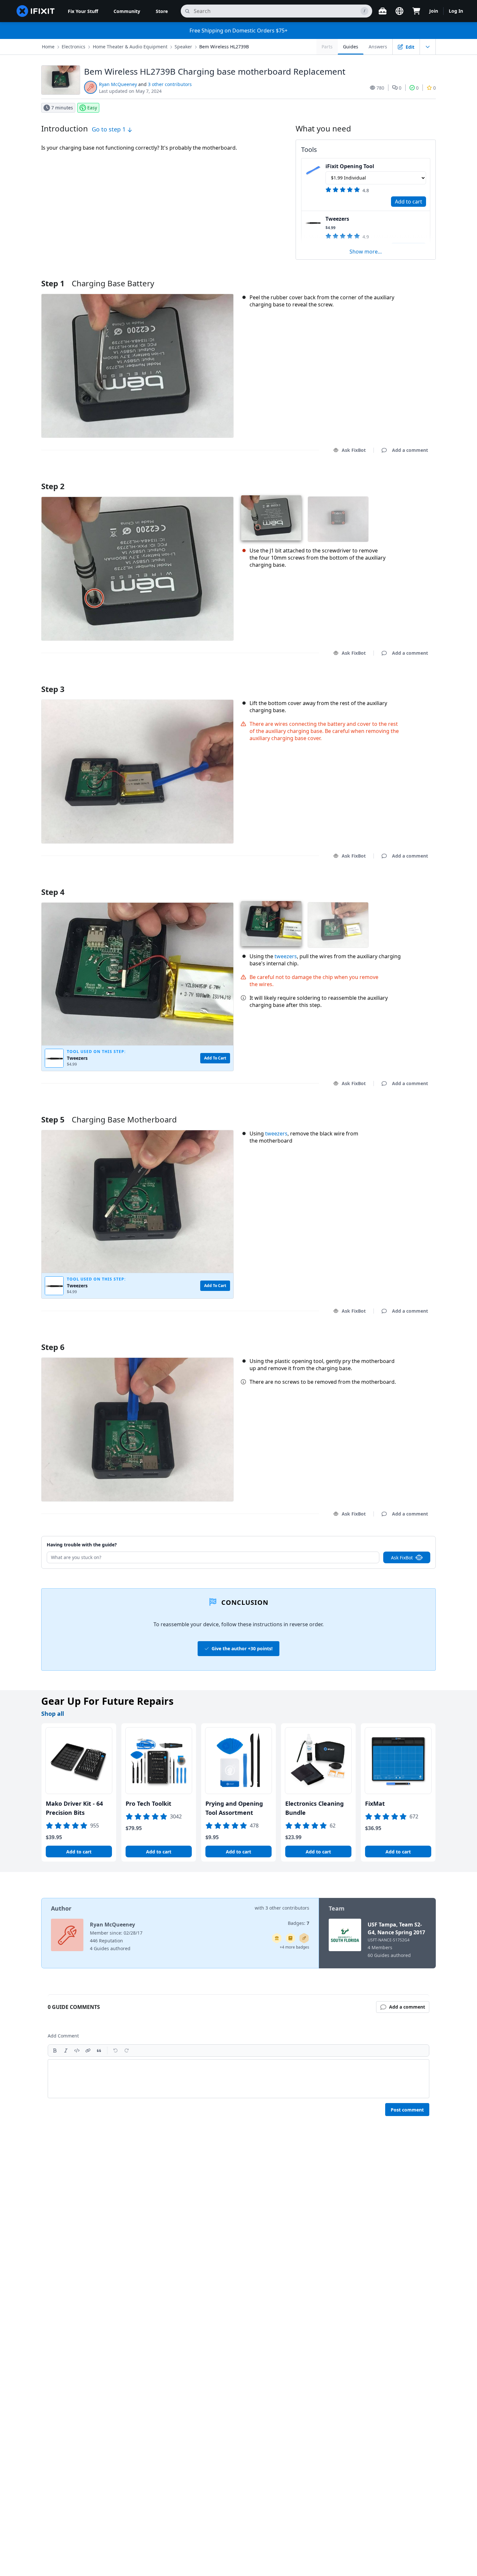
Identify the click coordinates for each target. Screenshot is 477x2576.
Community (127, 11)
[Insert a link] (88, 2050)
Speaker (183, 47)
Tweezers (337, 219)
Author (61, 1908)
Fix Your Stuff (83, 11)
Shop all (53, 1714)
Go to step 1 (110, 129)
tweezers (286, 956)
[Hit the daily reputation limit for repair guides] (290, 1938)
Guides (351, 47)
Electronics (73, 47)
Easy (92, 108)
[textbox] (238, 2079)
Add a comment (404, 478)
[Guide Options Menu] (428, 47)
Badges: (299, 1923)
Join (434, 11)
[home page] (36, 11)
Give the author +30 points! (242, 1648)
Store (162, 11)
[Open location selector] (399, 11)
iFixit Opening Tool (350, 166)
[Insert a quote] (99, 2050)
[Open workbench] (383, 11)
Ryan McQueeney (118, 84)
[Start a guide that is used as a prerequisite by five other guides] (277, 1938)
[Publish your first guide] (304, 1938)
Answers (378, 47)
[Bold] (55, 2050)
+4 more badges (294, 1947)
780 (380, 88)
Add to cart (409, 202)
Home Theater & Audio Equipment (130, 47)
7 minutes (62, 108)
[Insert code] (77, 2050)
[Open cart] (416, 11)
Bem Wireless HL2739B (224, 47)
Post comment (407, 2110)
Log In (456, 11)
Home (48, 47)
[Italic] (66, 2050)
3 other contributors (170, 84)
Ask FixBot (354, 450)
